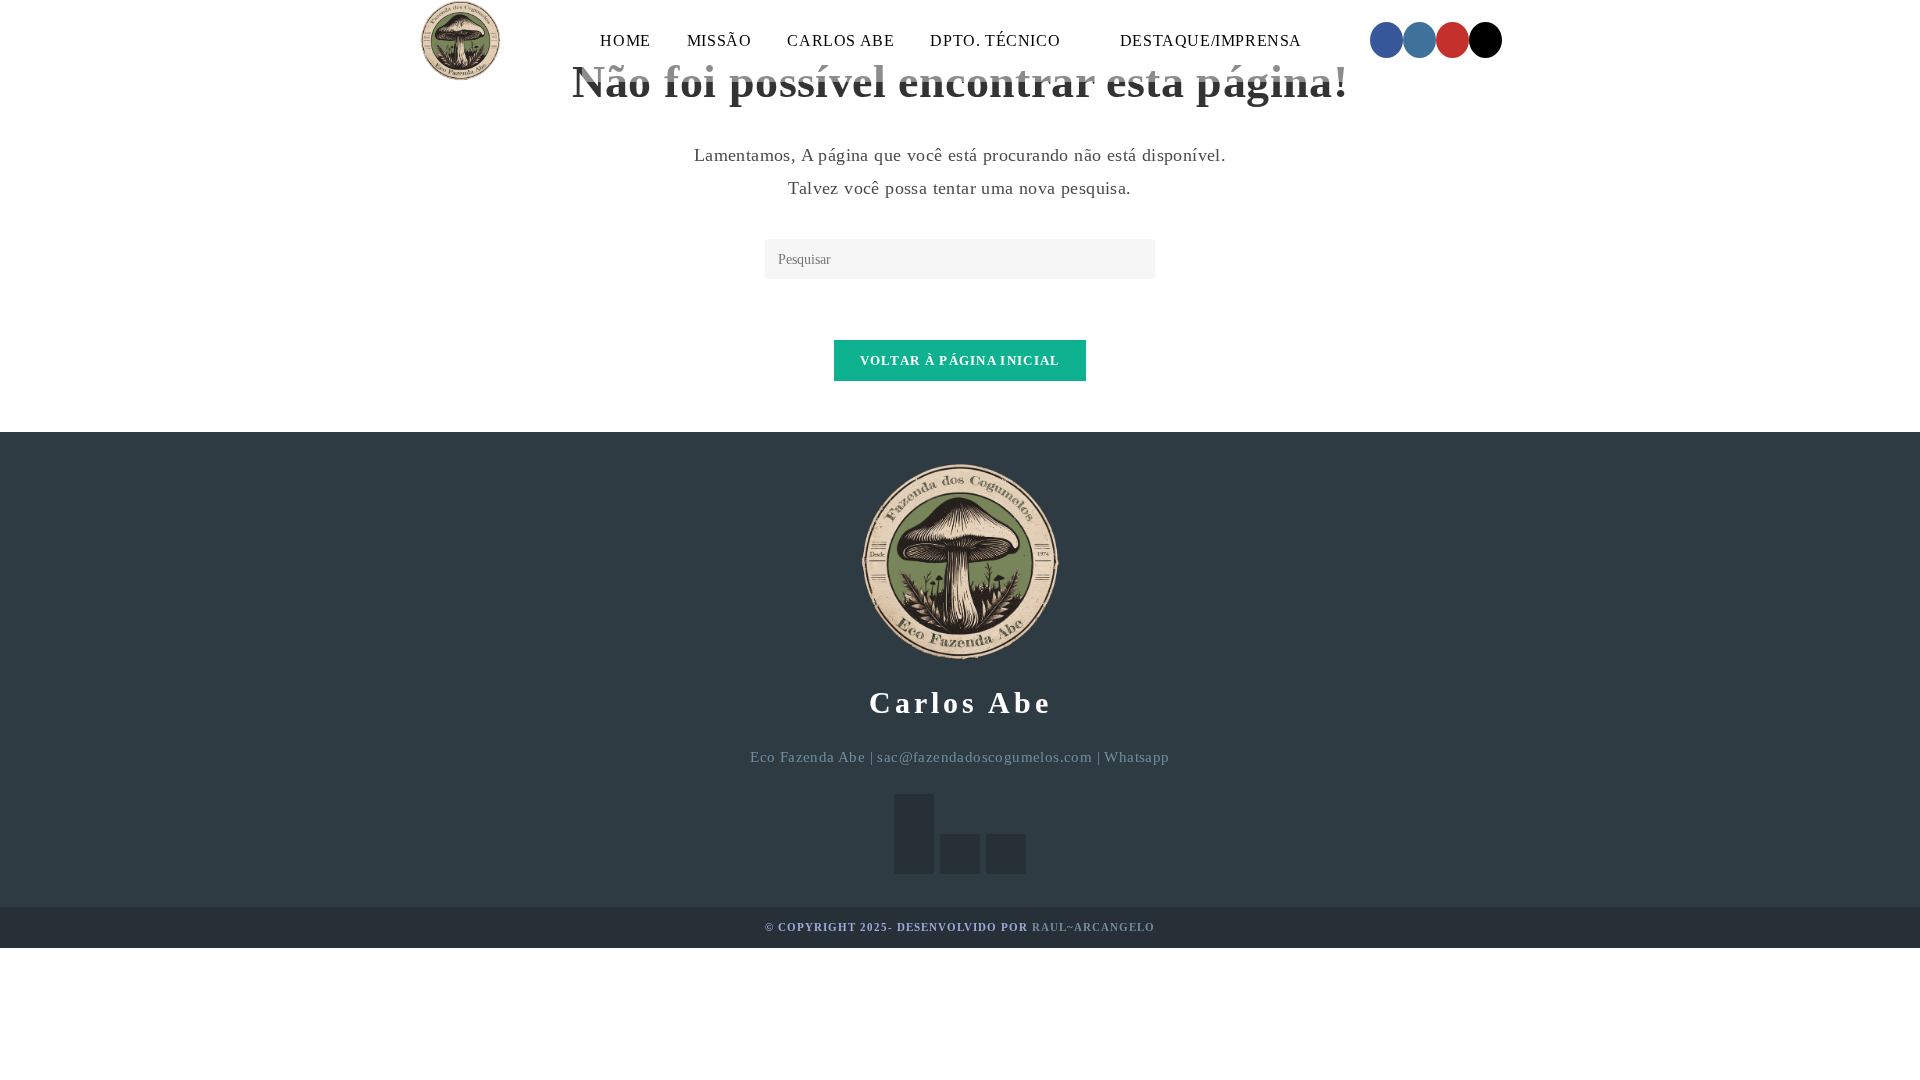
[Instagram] (1419, 40)
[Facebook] (1386, 40)
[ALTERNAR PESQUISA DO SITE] (1344, 41)
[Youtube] (1006, 854)
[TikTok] (1485, 40)
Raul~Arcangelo (1093, 927)
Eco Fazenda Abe (807, 757)
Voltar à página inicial (960, 360)
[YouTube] (1452, 40)
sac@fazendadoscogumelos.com (984, 757)
